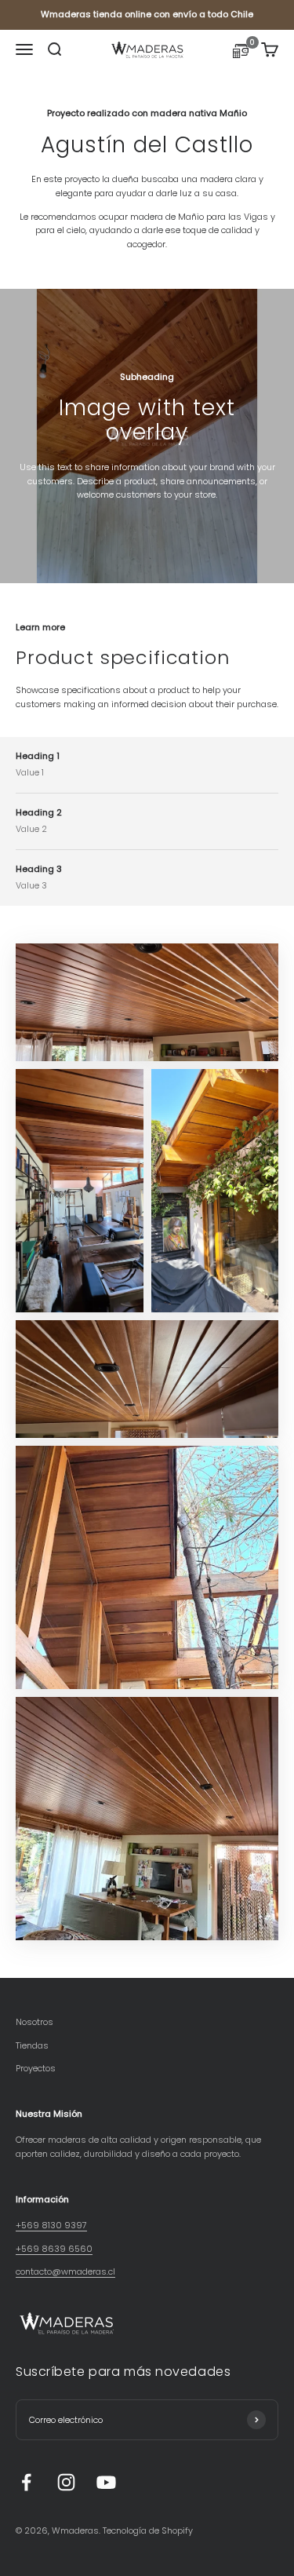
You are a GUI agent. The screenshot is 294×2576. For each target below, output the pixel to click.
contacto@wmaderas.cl (65, 2271)
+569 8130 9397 (51, 2225)
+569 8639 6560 (54, 2249)
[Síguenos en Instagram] (66, 2482)
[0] (241, 53)
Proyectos (36, 2068)
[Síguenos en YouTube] (106, 2482)
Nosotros (34, 2022)
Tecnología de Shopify (148, 2530)
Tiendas (32, 2045)
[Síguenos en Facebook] (26, 2482)
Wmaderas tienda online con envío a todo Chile (147, 14)
